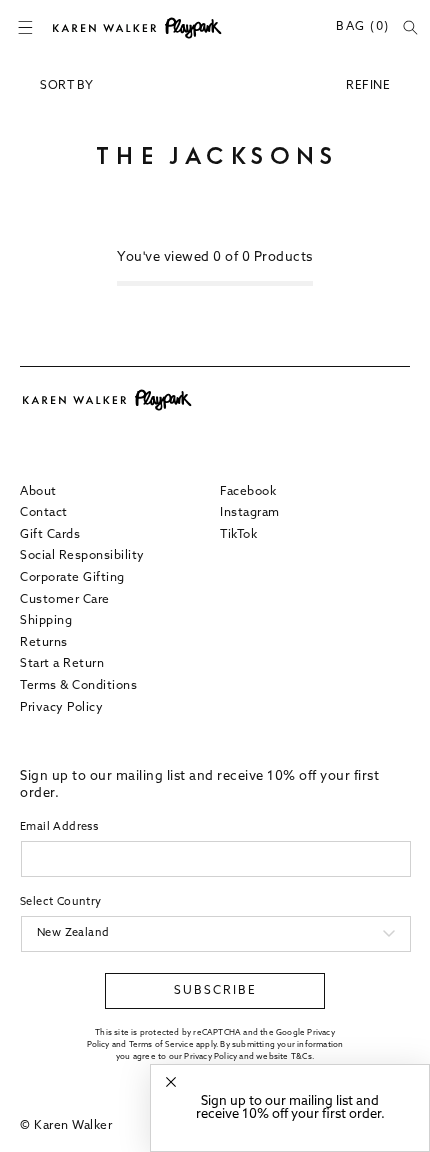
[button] (25, 27)
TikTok (238, 535)
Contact (44, 513)
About (38, 492)
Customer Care (65, 600)
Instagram (250, 513)
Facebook (248, 492)
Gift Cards (50, 535)
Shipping (46, 621)
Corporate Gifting (72, 578)
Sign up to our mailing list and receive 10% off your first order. (290, 1108)
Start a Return (62, 664)
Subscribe (215, 991)
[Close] (171, 1082)
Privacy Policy (61, 708)
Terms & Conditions (78, 686)
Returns (44, 643)
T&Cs (301, 1057)
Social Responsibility (82, 556)
